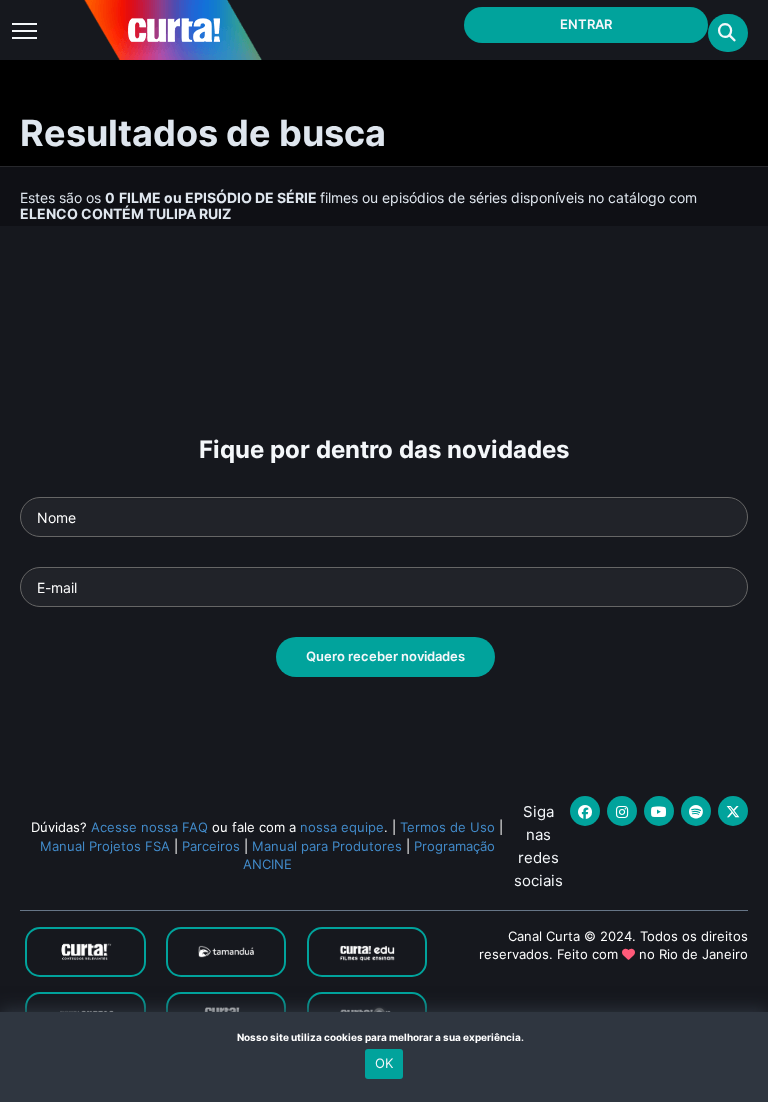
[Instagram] (622, 811)
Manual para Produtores (327, 846)
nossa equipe (342, 827)
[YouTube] (659, 811)
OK (384, 1063)
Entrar (586, 24)
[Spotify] (696, 811)
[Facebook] (585, 811)
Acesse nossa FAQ (149, 827)
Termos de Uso (447, 827)
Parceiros (211, 846)
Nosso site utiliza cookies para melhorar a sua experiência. (384, 1037)
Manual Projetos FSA (105, 846)
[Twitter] (733, 811)
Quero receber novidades (385, 656)
